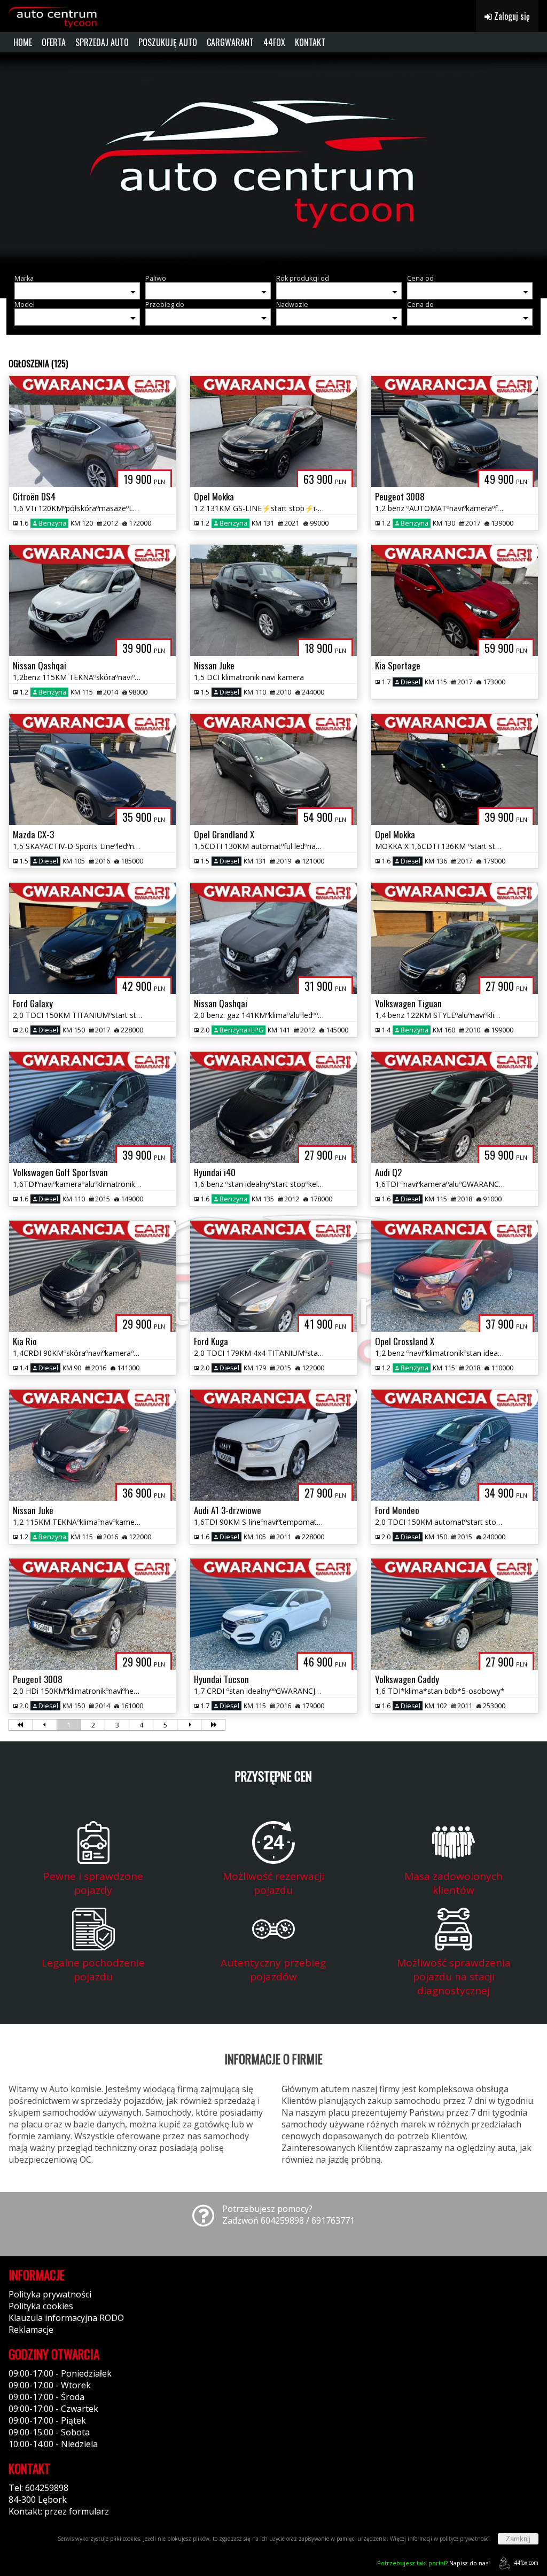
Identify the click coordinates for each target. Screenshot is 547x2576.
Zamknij (518, 2539)
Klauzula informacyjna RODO (66, 2318)
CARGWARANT (230, 42)
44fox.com (526, 2563)
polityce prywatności (465, 2539)
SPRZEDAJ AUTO (102, 42)
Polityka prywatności (50, 2294)
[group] (273, 159)
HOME (23, 42)
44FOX (274, 42)
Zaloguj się (511, 16)
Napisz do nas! (433, 2563)
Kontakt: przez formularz (59, 2511)
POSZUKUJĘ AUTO (168, 42)
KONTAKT (310, 42)
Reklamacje (31, 2330)
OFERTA (54, 42)
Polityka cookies (41, 2306)
